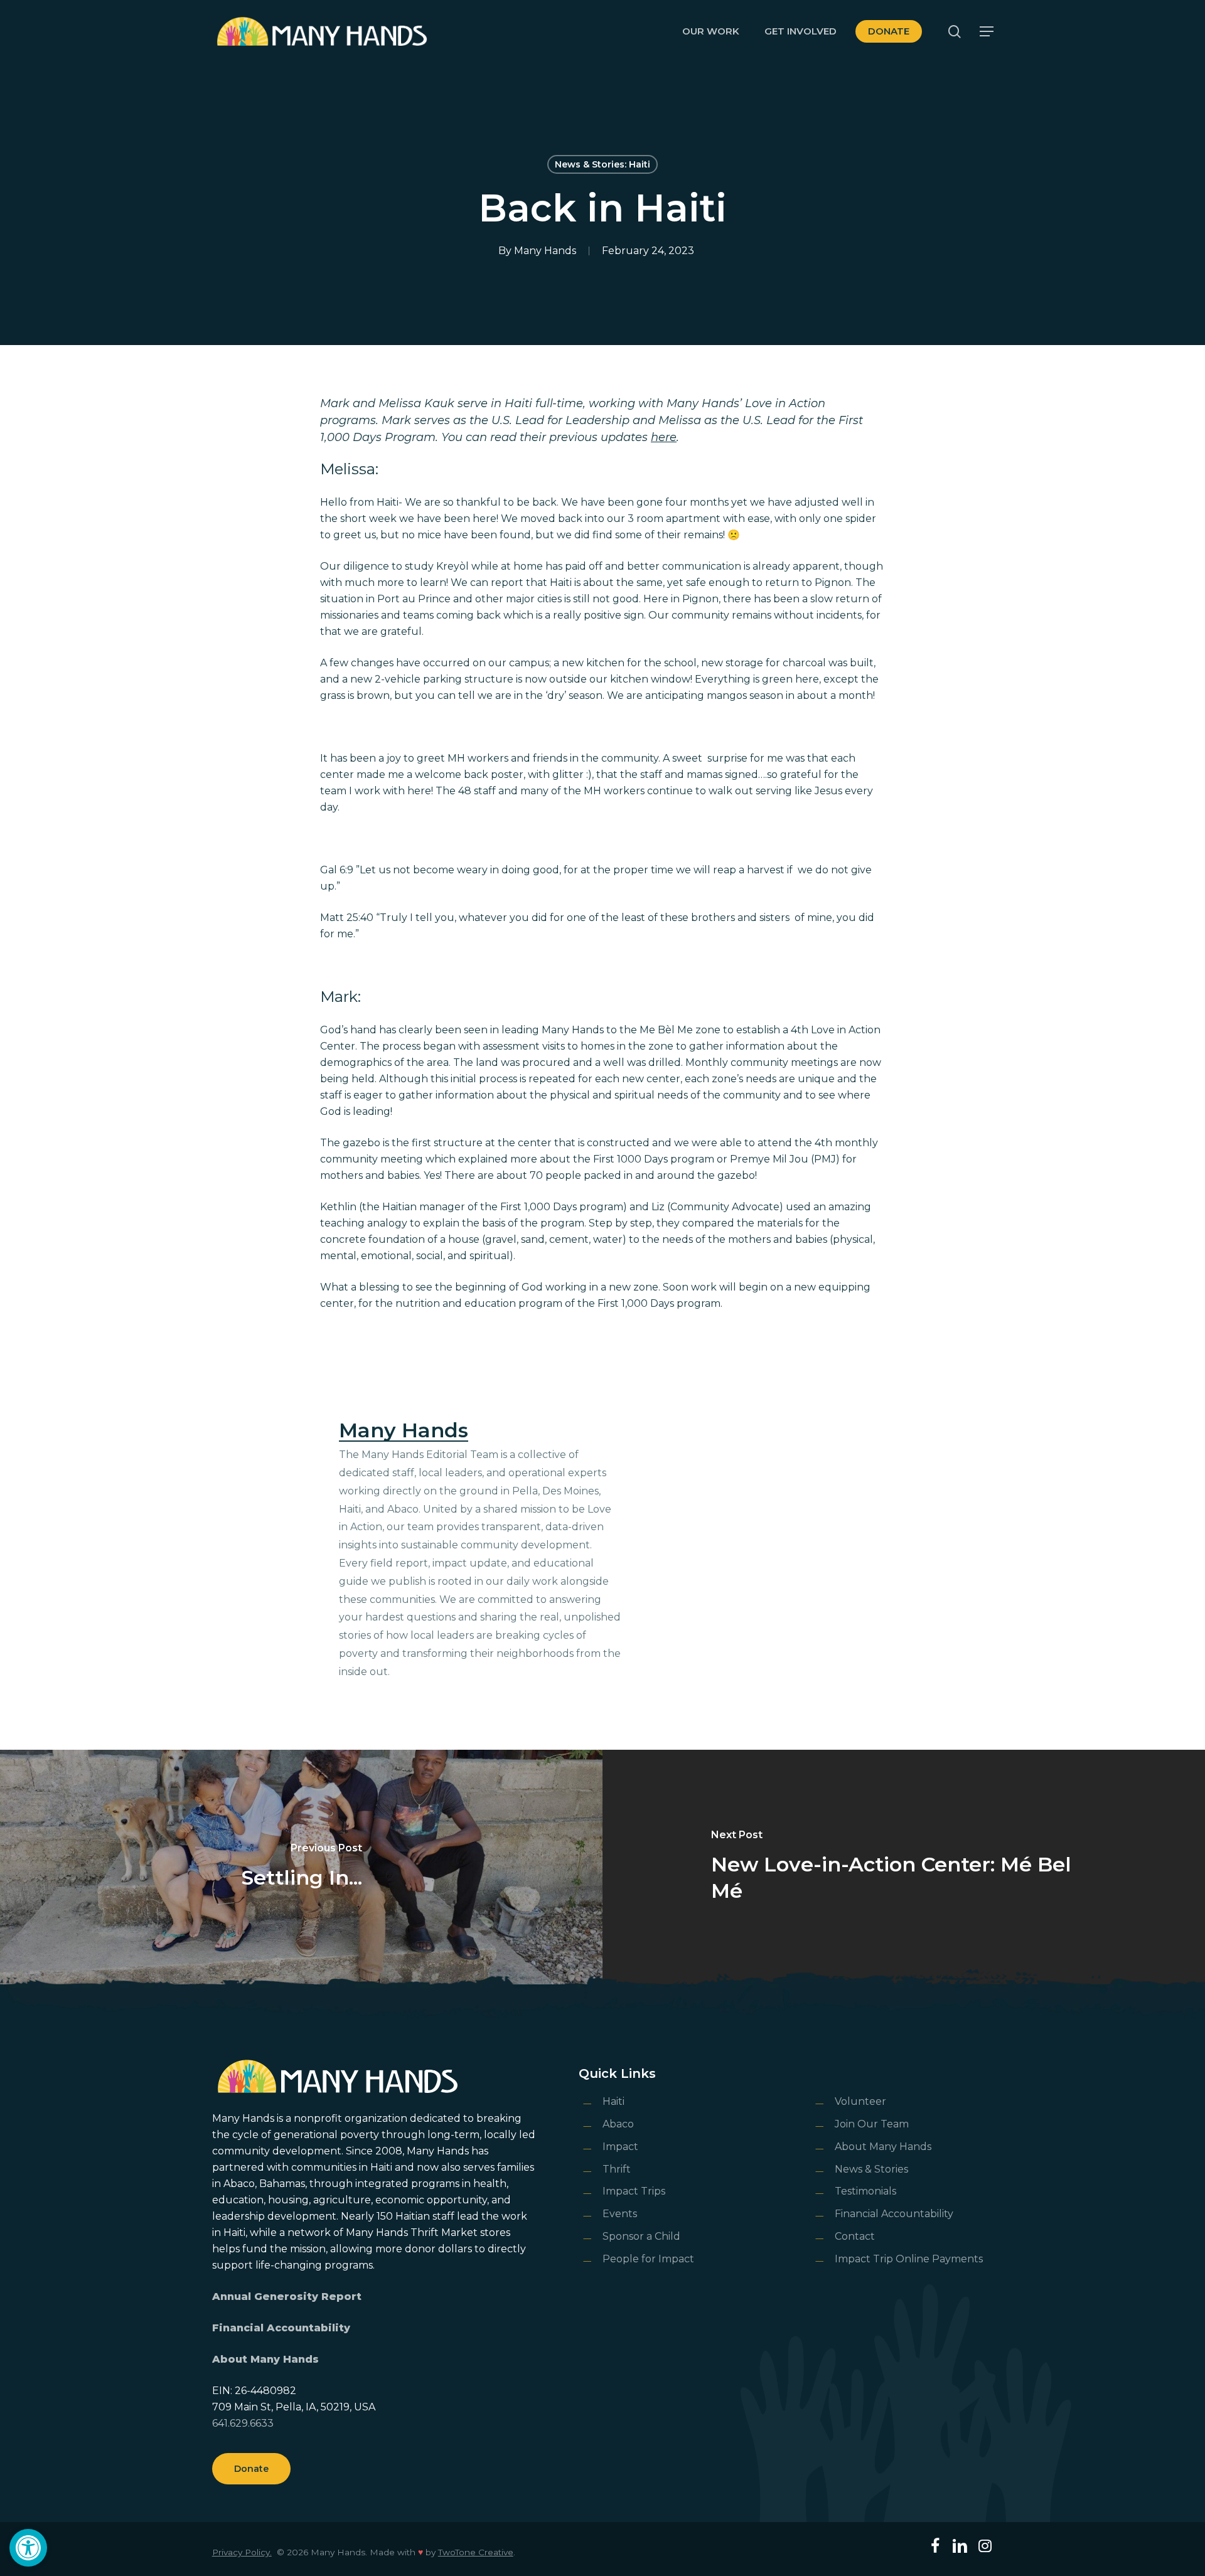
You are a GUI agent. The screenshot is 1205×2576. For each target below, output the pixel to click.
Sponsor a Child (641, 2236)
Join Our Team (872, 2124)
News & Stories (871, 2169)
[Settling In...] (301, 1867)
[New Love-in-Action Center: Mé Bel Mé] (904, 1867)
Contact (855, 2236)
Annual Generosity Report (287, 2297)
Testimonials (865, 2191)
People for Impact (648, 2259)
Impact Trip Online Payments (909, 2259)
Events (620, 2214)
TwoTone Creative (476, 2552)
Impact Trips (634, 2191)
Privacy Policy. (242, 2552)
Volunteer (860, 2101)
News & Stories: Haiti (602, 164)
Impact (620, 2147)
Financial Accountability (281, 2328)
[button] (28, 2548)
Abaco (618, 2124)
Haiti (613, 2101)
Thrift (617, 2169)
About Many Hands (265, 2359)
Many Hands (545, 251)
